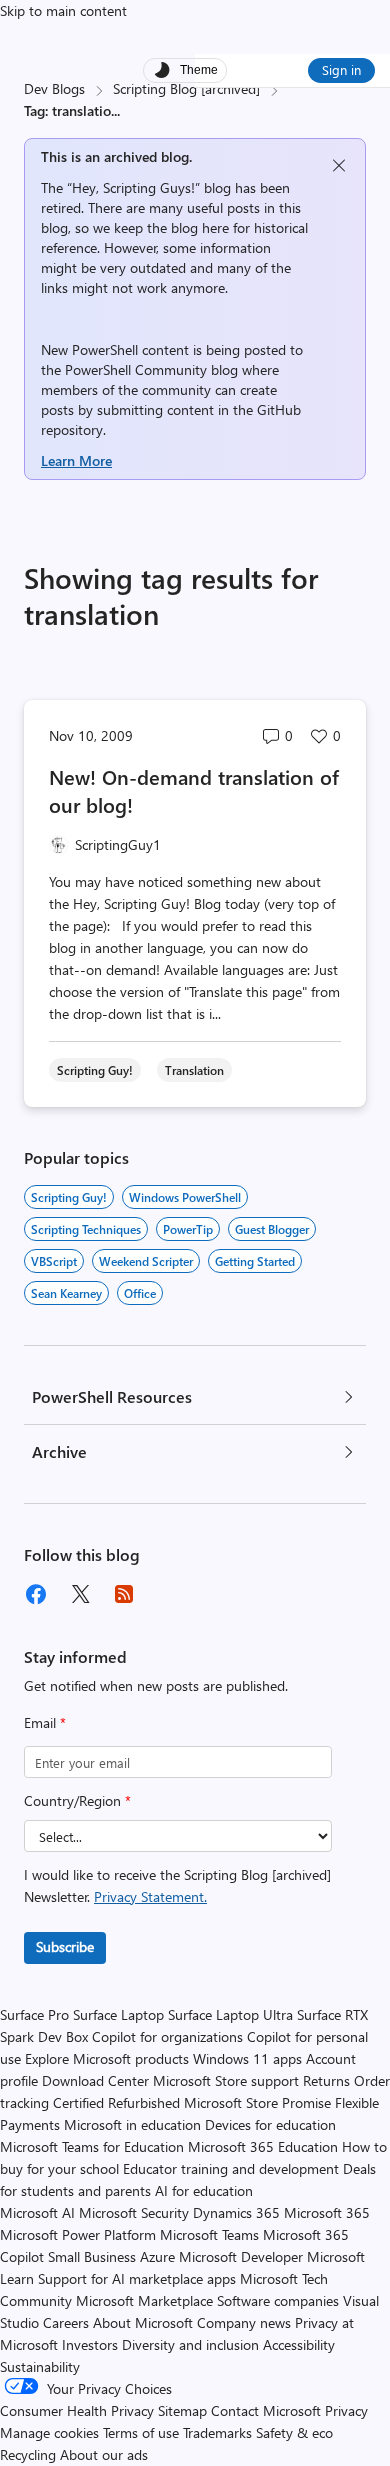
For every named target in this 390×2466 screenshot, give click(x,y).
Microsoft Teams (209, 2234)
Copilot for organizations (167, 2036)
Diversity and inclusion (190, 2344)
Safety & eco (294, 2432)
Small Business (92, 2256)
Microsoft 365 (327, 2212)
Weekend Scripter (146, 1261)
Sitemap (182, 2410)
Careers (66, 2322)
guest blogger (272, 1229)
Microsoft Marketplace (144, 2300)
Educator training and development (231, 2168)
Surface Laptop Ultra (230, 2014)
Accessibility (299, 2344)
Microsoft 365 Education (263, 2146)
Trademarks (217, 2432)
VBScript (54, 1261)
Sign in (341, 69)
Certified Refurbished (116, 2102)
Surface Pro (34, 2014)
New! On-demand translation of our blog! (194, 790)
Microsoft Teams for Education (92, 2146)
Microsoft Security (134, 2212)
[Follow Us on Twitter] (80, 1594)
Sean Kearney (66, 1293)
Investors (90, 2344)
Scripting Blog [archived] (186, 88)
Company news (244, 2322)
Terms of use (141, 2432)
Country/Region (77, 1800)
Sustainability (40, 2366)
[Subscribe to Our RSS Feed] (124, 1594)
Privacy (346, 2410)
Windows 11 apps (247, 2058)
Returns (326, 2080)
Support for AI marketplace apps (137, 2278)
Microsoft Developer (241, 2256)
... (115, 110)
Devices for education (270, 2124)
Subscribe (65, 1946)
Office (140, 1293)
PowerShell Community (136, 369)
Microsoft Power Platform (78, 2234)
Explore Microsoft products (107, 2058)
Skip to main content (63, 10)
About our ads (104, 2454)
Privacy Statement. (150, 1896)
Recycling (28, 2454)
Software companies (278, 2300)
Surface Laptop (118, 2014)
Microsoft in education (132, 2124)
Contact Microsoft (266, 2410)
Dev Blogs (54, 88)
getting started (255, 1261)
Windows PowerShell (185, 1197)
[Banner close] (339, 165)
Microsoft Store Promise (257, 2102)
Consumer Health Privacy (77, 2410)
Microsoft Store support (226, 2080)
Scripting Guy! (69, 1197)
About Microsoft (143, 2322)
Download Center (95, 2080)
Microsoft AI (37, 2212)
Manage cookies (49, 2432)
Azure (157, 2256)
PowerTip (188, 1229)
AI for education (204, 2190)
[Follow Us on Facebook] (36, 1594)
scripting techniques (86, 1229)
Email (45, 1722)
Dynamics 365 (236, 2212)
